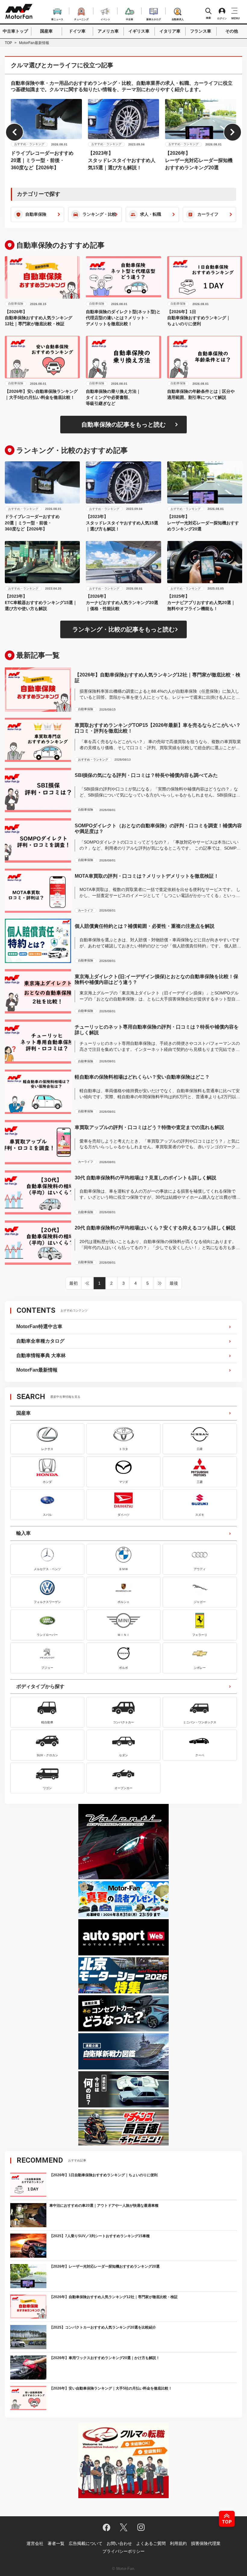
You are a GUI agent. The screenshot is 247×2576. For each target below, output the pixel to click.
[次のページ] (160, 1283)
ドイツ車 (77, 31)
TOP (8, 43)
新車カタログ (154, 19)
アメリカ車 (108, 31)
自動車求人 (178, 19)
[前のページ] (88, 1283)
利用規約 (178, 2543)
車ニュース (57, 19)
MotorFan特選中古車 (39, 1326)
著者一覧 (56, 2543)
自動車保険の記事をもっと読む (123, 425)
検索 (208, 18)
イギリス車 (139, 31)
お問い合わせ (119, 2543)
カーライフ (208, 214)
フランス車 (201, 31)
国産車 (46, 31)
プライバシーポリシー (123, 2551)
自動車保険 (36, 214)
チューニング (81, 19)
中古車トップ (15, 31)
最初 (73, 1283)
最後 (174, 1283)
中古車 (130, 19)
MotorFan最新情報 (37, 1370)
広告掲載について (86, 2543)
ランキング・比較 (99, 214)
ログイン (222, 19)
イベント (105, 19)
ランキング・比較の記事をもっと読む (123, 629)
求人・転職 (151, 214)
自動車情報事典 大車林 (41, 1355)
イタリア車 (170, 31)
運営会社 (35, 2543)
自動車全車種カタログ (40, 1341)
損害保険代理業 (206, 2543)
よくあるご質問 (151, 2543)
